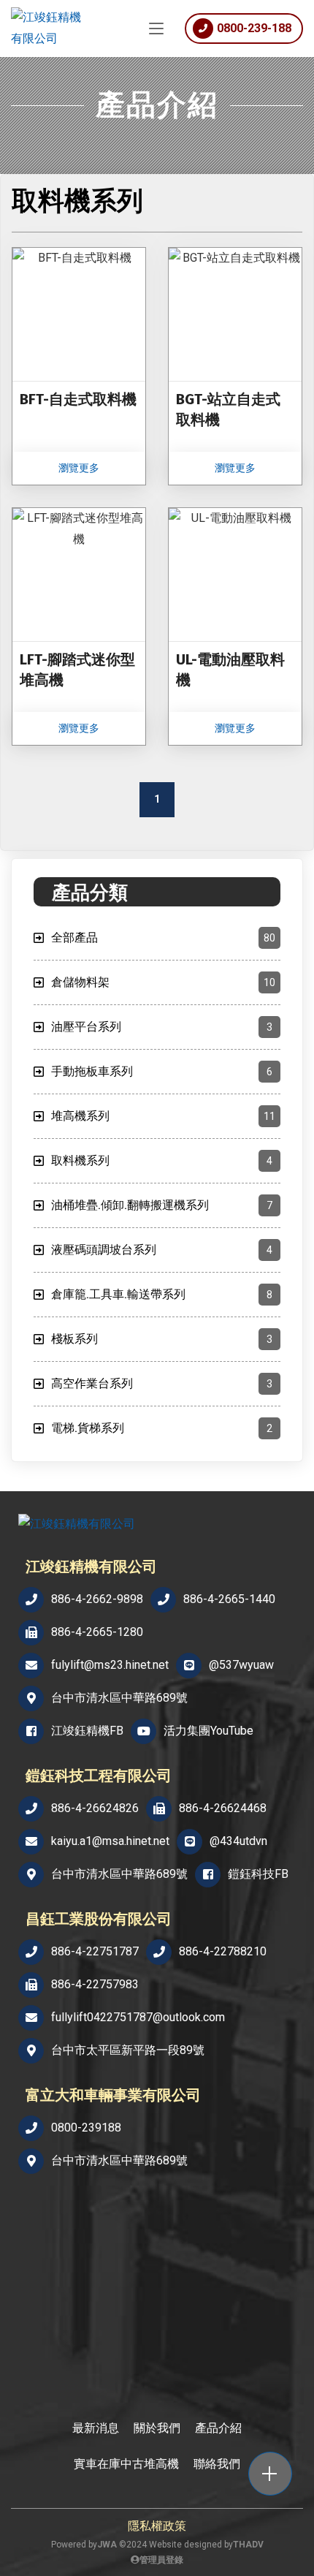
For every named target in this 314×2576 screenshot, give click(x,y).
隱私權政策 (157, 2526)
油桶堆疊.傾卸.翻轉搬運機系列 (162, 1205)
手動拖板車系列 (162, 1071)
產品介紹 (218, 2428)
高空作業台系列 (162, 1383)
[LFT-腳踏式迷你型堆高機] (79, 626)
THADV (248, 2545)
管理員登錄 (161, 2560)
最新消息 (96, 2428)
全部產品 (163, 937)
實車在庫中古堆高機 (126, 2464)
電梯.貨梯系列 (162, 1428)
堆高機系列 (163, 1116)
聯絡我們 (217, 2464)
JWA (107, 2545)
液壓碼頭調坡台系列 (162, 1250)
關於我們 (157, 2428)
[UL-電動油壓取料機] (235, 626)
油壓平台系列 (162, 1027)
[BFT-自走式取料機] (79, 366)
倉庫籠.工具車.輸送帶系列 (162, 1294)
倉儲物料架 (163, 982)
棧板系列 (162, 1339)
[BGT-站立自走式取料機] (235, 366)
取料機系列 (162, 1160)
